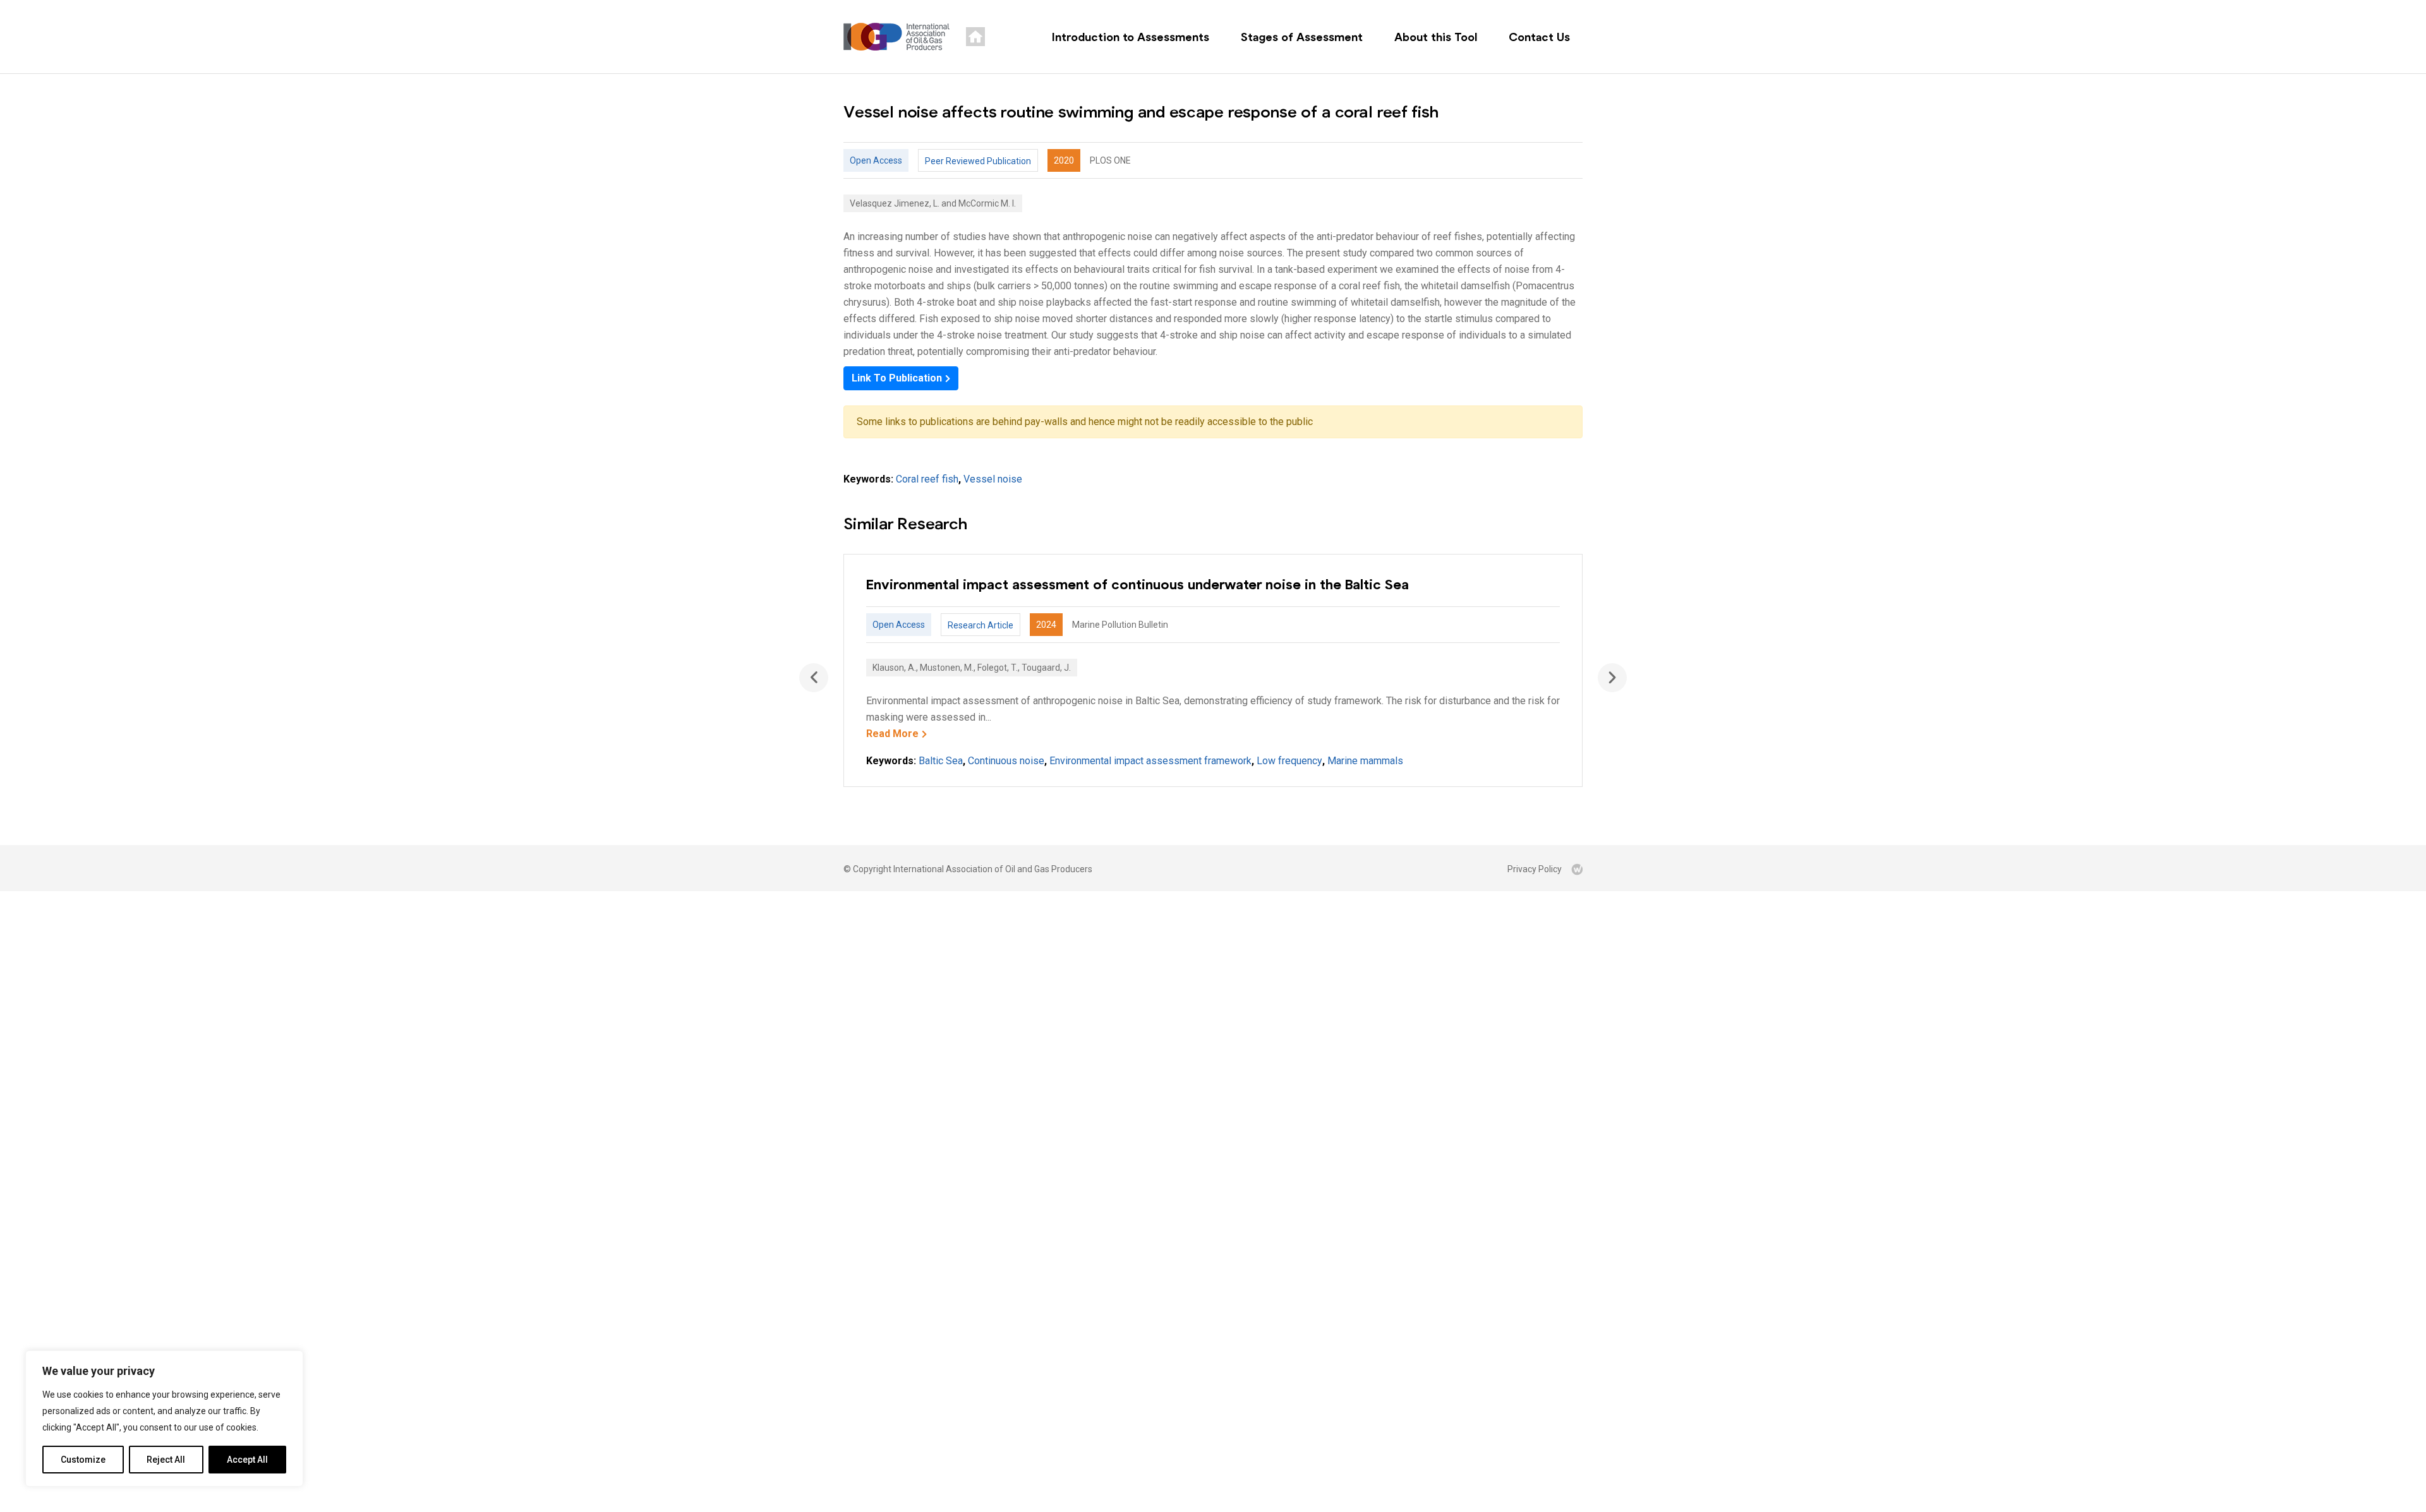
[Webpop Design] (1577, 869)
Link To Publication (897, 378)
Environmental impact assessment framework (1150, 761)
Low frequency (1289, 761)
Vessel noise (993, 479)
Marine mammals (1365, 761)
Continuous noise (1006, 761)
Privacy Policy (1535, 869)
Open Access (876, 160)
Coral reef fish (927, 479)
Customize (83, 1460)
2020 (1064, 160)
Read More (892, 734)
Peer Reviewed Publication (978, 161)
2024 (1046, 625)
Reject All (166, 1460)
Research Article (981, 625)
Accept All (247, 1460)
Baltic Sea (941, 761)
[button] (1612, 678)
